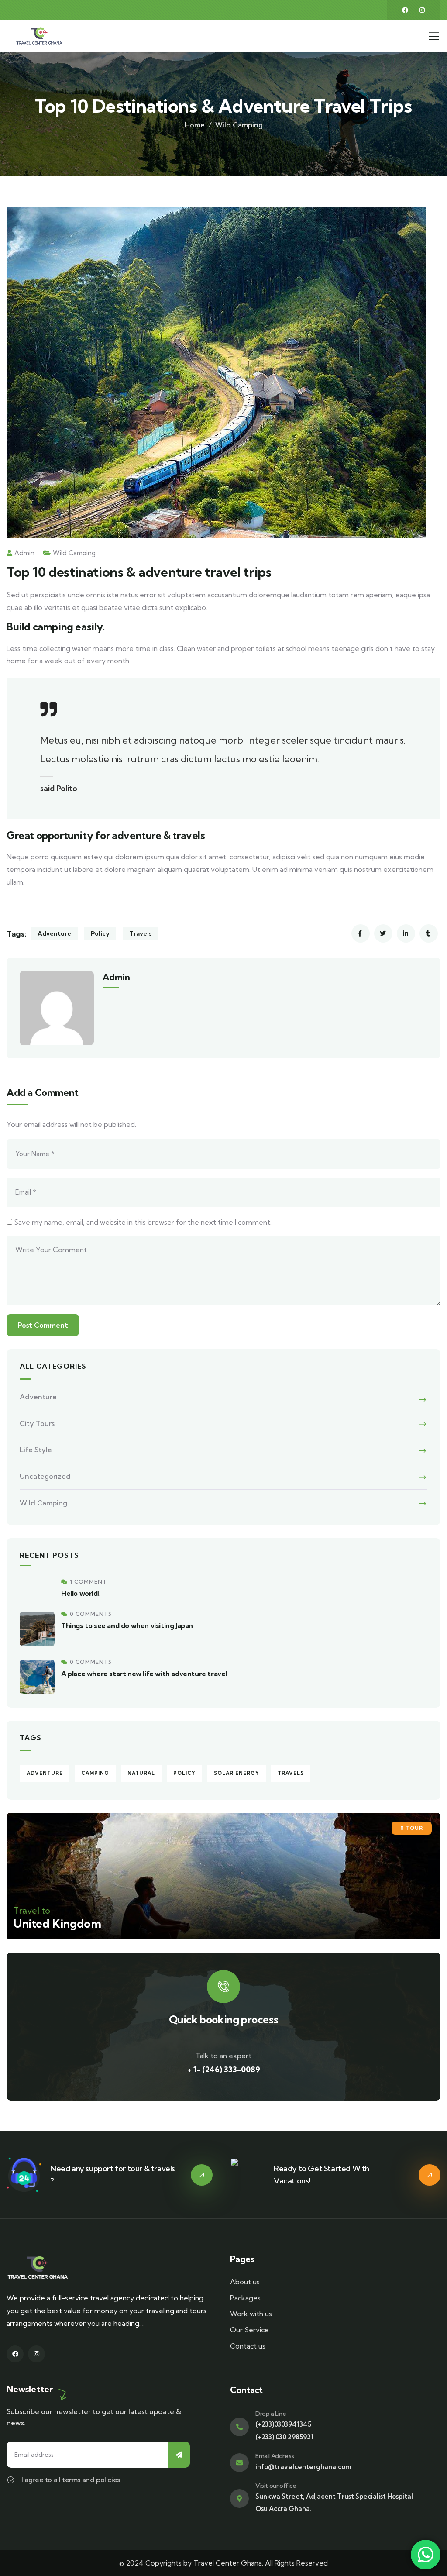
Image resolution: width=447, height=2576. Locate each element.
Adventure (54, 933)
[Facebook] (405, 10)
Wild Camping (239, 125)
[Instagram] (422, 10)
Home (195, 125)
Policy (100, 933)
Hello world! (80, 1593)
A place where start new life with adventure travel (144, 1674)
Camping (95, 1773)
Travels (141, 933)
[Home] (39, 36)
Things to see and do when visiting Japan (127, 1625)
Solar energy (237, 1773)
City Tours (37, 1423)
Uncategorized (45, 1476)
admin (24, 553)
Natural (141, 1773)
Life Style (36, 1450)
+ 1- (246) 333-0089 (224, 2069)
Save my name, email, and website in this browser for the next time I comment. (143, 1222)
